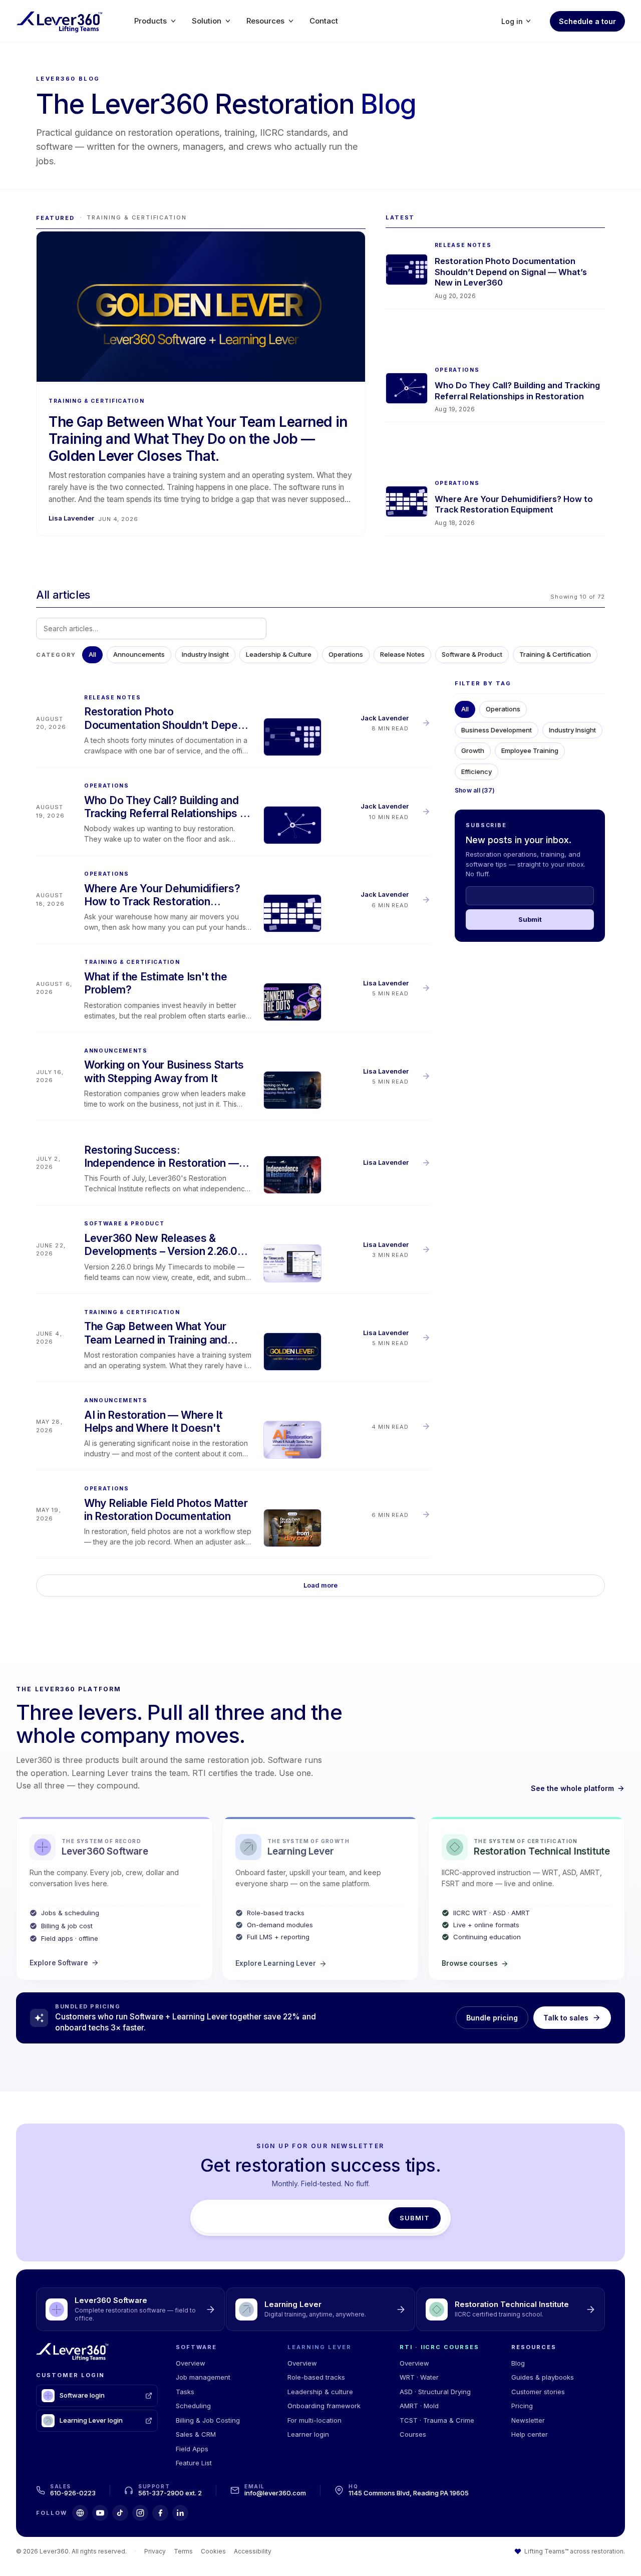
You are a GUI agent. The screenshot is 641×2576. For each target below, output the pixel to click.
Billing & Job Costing (208, 2420)
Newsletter (528, 2420)
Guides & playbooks (543, 2377)
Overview (191, 2363)
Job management (203, 2377)
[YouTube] (100, 2513)
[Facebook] (160, 2513)
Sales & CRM (196, 2434)
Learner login (308, 2434)
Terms (183, 2551)
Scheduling (193, 2406)
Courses (413, 2434)
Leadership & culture (320, 2392)
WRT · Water (419, 2377)
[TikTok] (120, 2513)
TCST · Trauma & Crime (437, 2420)
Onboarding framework (324, 2406)
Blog (518, 2363)
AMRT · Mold (419, 2406)
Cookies (213, 2551)
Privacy (155, 2551)
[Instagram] (140, 2513)
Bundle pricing (492, 2018)
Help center (530, 2434)
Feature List (194, 2463)
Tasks (185, 2392)
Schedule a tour (587, 21)
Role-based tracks (316, 2377)
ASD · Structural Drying (435, 2392)
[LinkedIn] (180, 2513)
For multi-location (314, 2420)
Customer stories (538, 2392)
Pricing (522, 2406)
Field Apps (192, 2449)
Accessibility (253, 2551)
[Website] (80, 2513)
